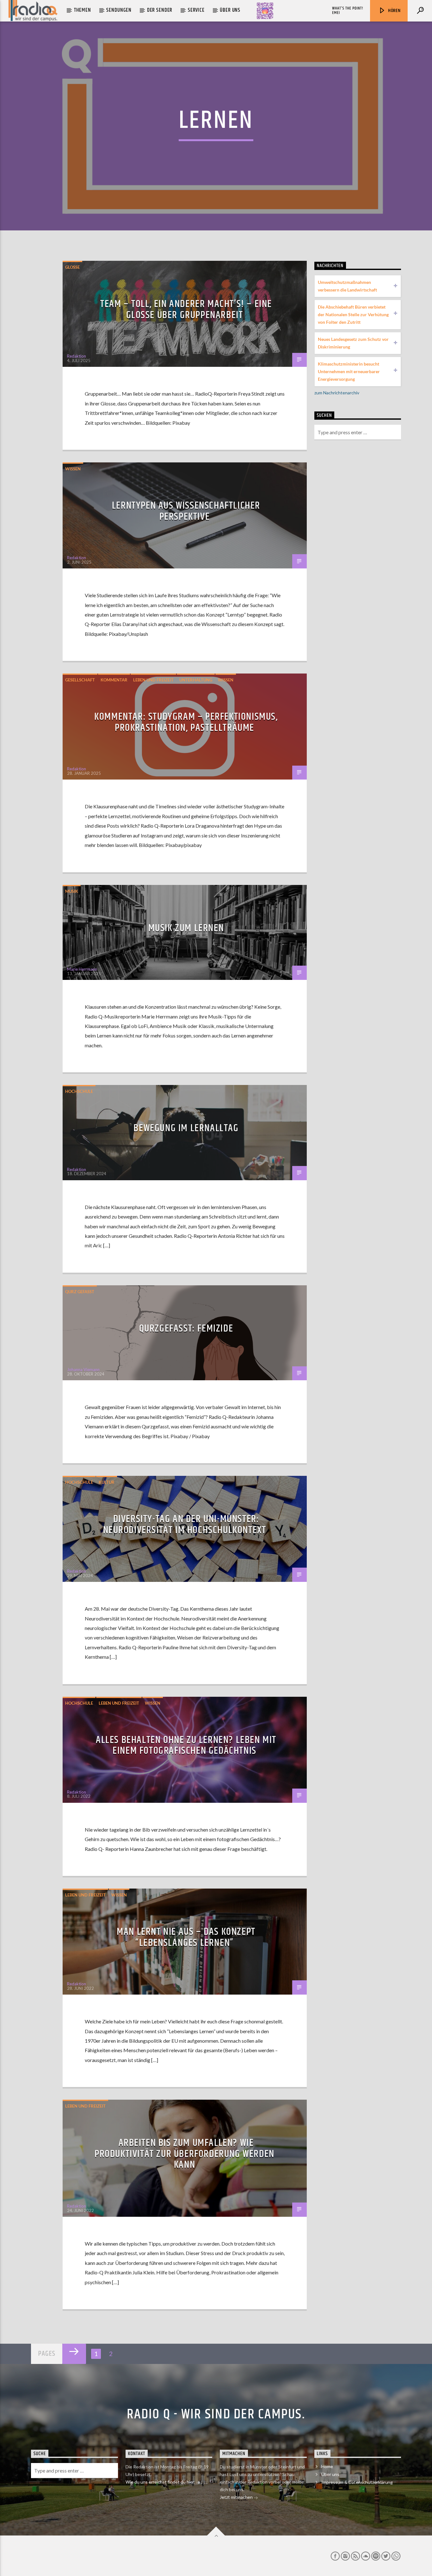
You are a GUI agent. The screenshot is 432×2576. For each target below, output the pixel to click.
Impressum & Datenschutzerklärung (357, 2482)
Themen (83, 10)
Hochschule (79, 1091)
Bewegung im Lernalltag (186, 1128)
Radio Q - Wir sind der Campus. (216, 2414)
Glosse (72, 267)
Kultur (107, 1482)
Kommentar (114, 680)
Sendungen (119, 10)
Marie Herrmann (82, 969)
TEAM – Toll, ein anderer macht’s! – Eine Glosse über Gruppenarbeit (186, 310)
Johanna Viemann (83, 1369)
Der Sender (160, 10)
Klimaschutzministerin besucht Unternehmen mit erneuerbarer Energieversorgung (349, 371)
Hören (394, 11)
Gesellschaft (80, 680)
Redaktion (77, 356)
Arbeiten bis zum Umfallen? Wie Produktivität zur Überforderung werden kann (185, 2154)
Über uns (230, 10)
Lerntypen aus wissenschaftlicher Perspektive (186, 511)
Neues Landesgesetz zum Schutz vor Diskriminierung (353, 343)
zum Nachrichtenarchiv (337, 393)
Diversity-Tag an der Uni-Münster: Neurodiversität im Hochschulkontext (185, 1525)
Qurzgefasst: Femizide (186, 1329)
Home (327, 2466)
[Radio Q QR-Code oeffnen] (265, 11)
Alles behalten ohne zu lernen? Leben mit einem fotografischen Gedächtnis (186, 1746)
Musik (72, 891)
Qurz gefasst (80, 1292)
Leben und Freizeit (153, 680)
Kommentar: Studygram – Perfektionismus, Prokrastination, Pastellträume (186, 722)
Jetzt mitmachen (237, 2497)
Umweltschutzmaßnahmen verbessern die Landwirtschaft (347, 286)
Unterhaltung (196, 680)
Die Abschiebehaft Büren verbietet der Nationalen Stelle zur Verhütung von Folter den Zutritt (353, 314)
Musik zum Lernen (186, 928)
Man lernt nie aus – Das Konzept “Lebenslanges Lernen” (186, 1937)
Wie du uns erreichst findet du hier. (161, 2482)
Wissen (73, 469)
